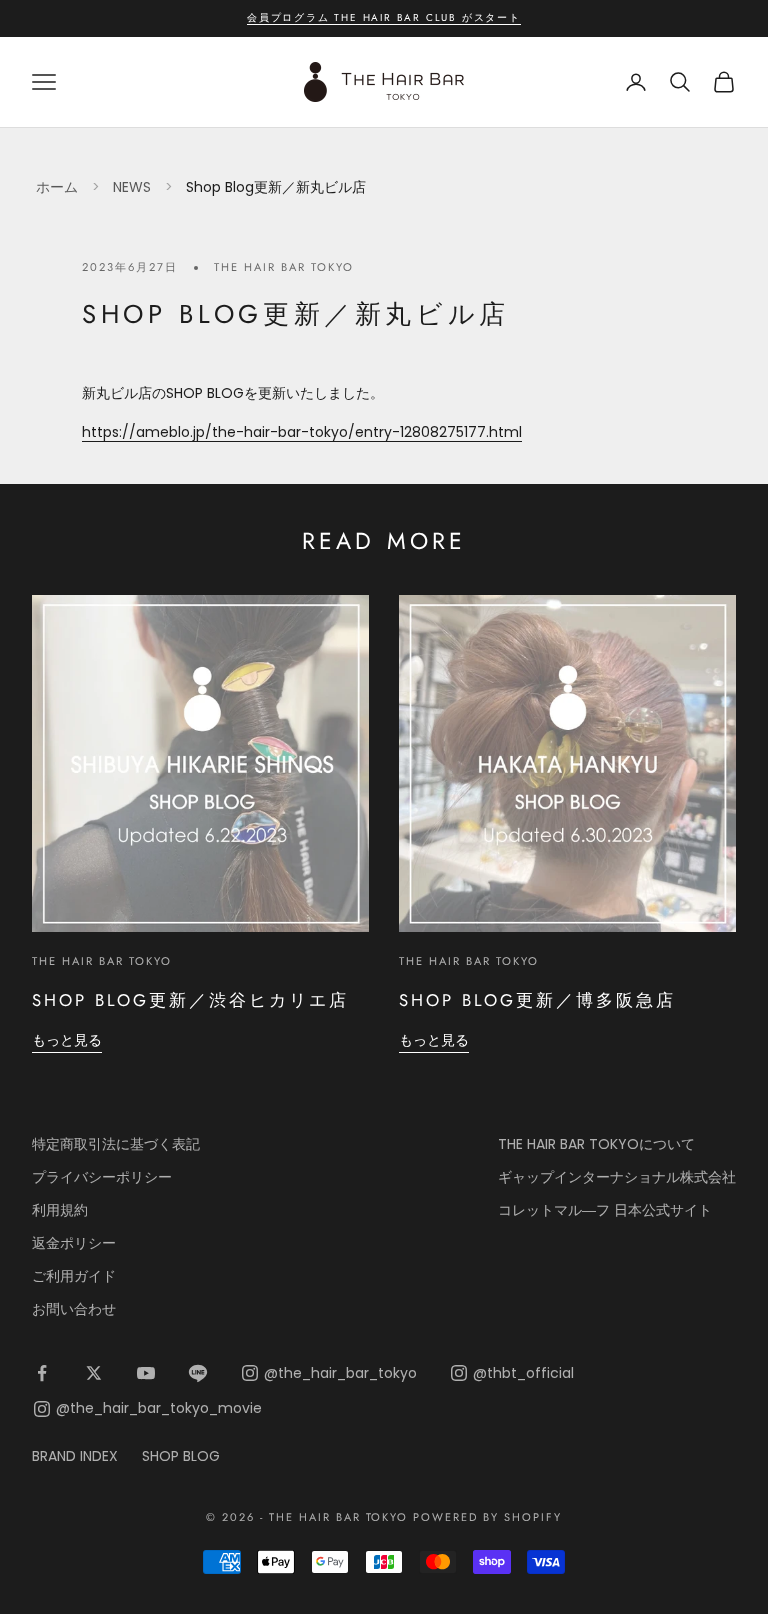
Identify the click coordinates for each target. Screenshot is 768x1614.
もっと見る (67, 1040)
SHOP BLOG (181, 1456)
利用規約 (60, 1210)
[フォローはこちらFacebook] (42, 1373)
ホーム (57, 187)
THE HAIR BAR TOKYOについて (596, 1144)
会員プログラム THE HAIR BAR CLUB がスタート (384, 17)
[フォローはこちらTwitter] (94, 1373)
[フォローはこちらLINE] (198, 1373)
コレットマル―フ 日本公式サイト (605, 1210)
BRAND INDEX (75, 1456)
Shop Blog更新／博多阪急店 (537, 1000)
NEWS (132, 187)
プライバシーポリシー (102, 1177)
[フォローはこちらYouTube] (146, 1373)
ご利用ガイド (74, 1276)
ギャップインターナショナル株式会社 (617, 1177)
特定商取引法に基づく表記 (116, 1144)
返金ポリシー (74, 1243)
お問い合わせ (74, 1309)
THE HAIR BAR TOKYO (284, 267)
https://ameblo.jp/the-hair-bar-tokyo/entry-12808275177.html (302, 432)
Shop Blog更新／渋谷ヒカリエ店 (190, 1000)
